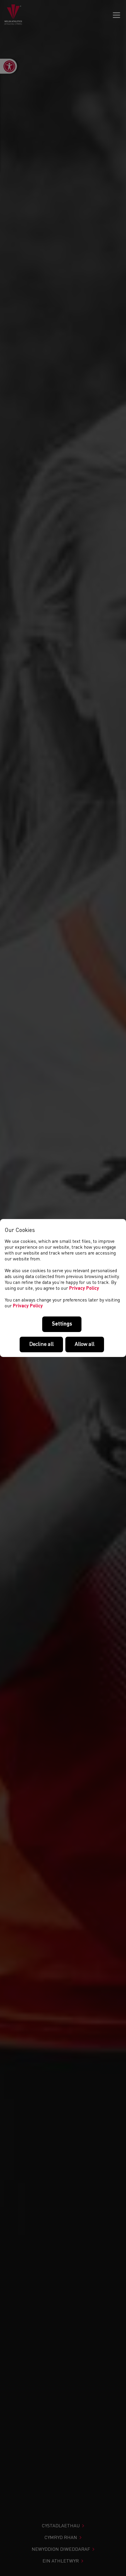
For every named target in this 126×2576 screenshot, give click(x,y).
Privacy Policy (84, 1289)
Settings (62, 1324)
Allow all (85, 1344)
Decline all (41, 1344)
